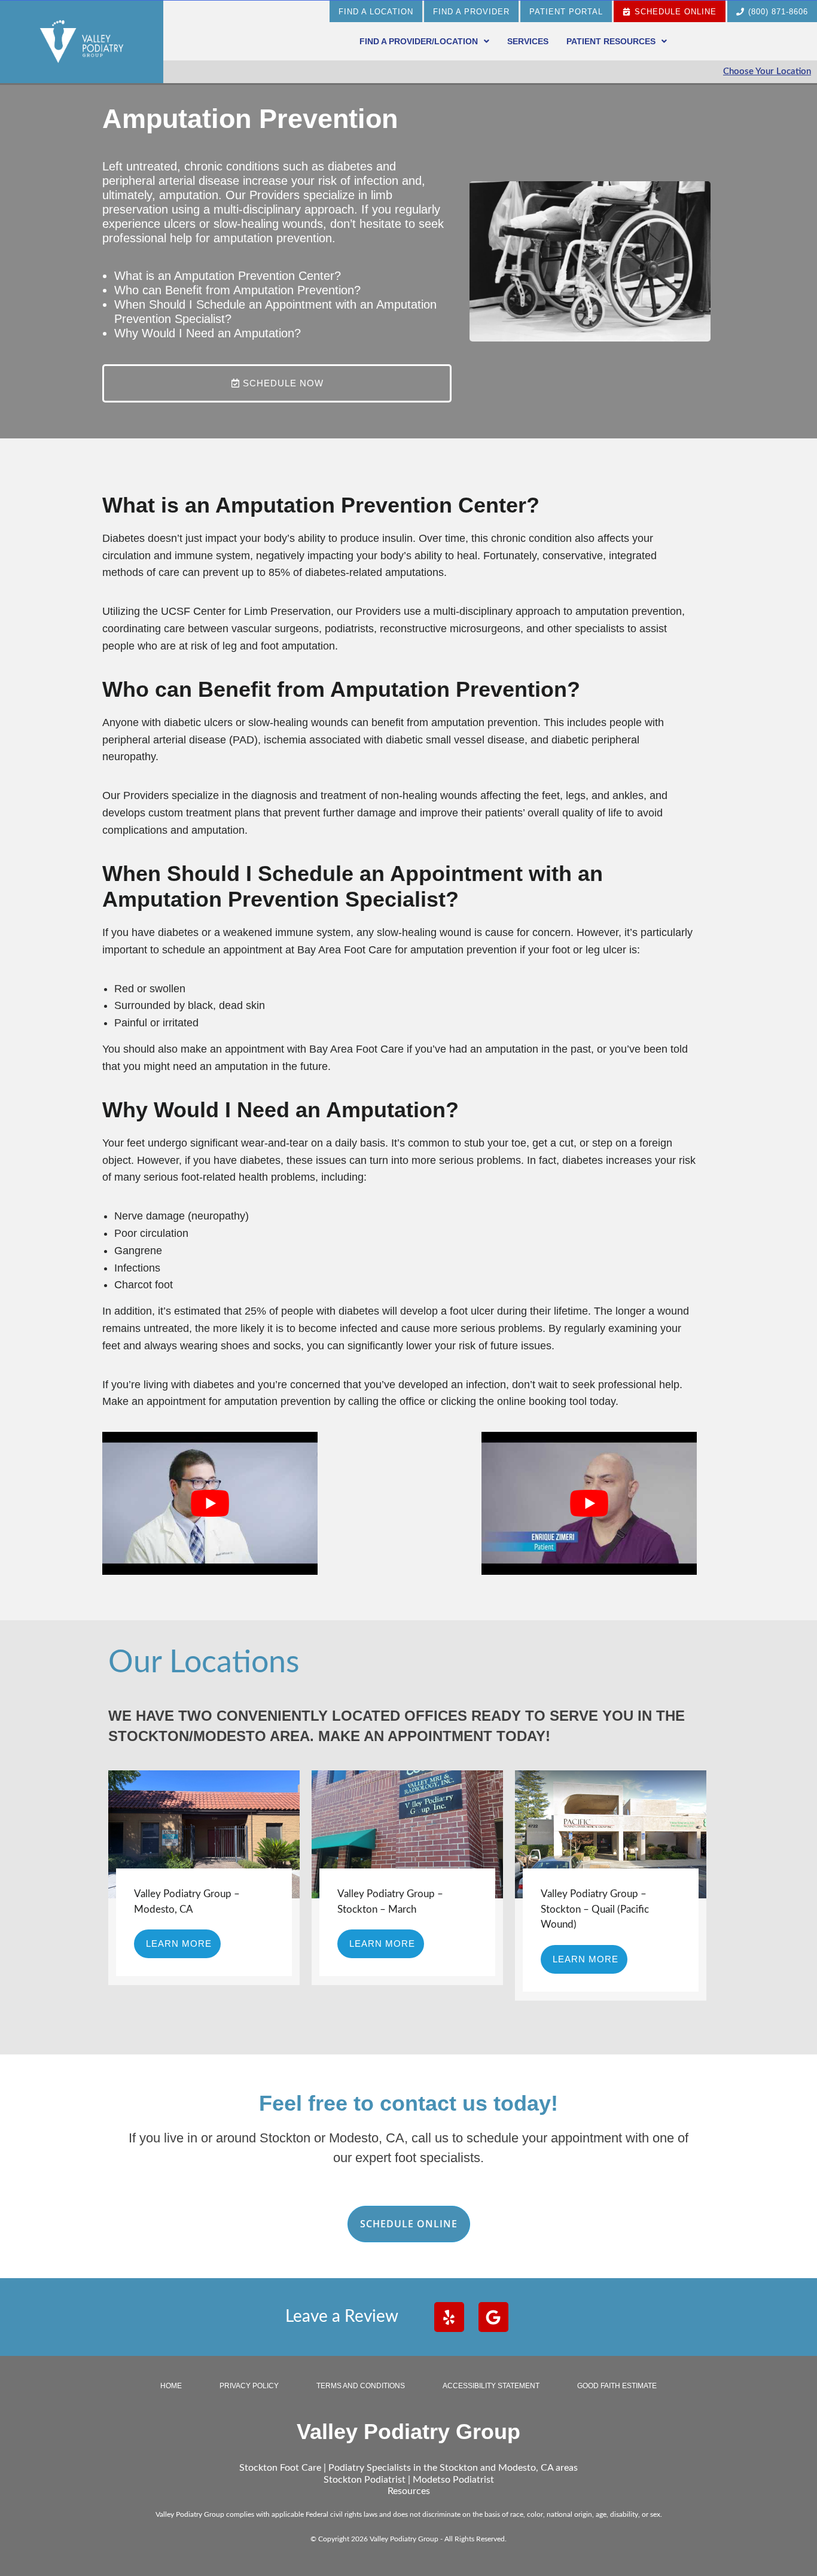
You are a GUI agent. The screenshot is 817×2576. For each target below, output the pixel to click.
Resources (409, 2491)
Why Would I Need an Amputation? (208, 333)
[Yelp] (449, 2317)
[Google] (493, 2317)
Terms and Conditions (361, 2386)
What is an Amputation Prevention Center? (228, 276)
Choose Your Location (767, 71)
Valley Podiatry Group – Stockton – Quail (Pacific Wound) (595, 1909)
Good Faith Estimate (617, 2386)
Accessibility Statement (491, 2386)
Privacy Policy (249, 2386)
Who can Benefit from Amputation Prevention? (237, 290)
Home (171, 2386)
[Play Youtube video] (210, 1503)
